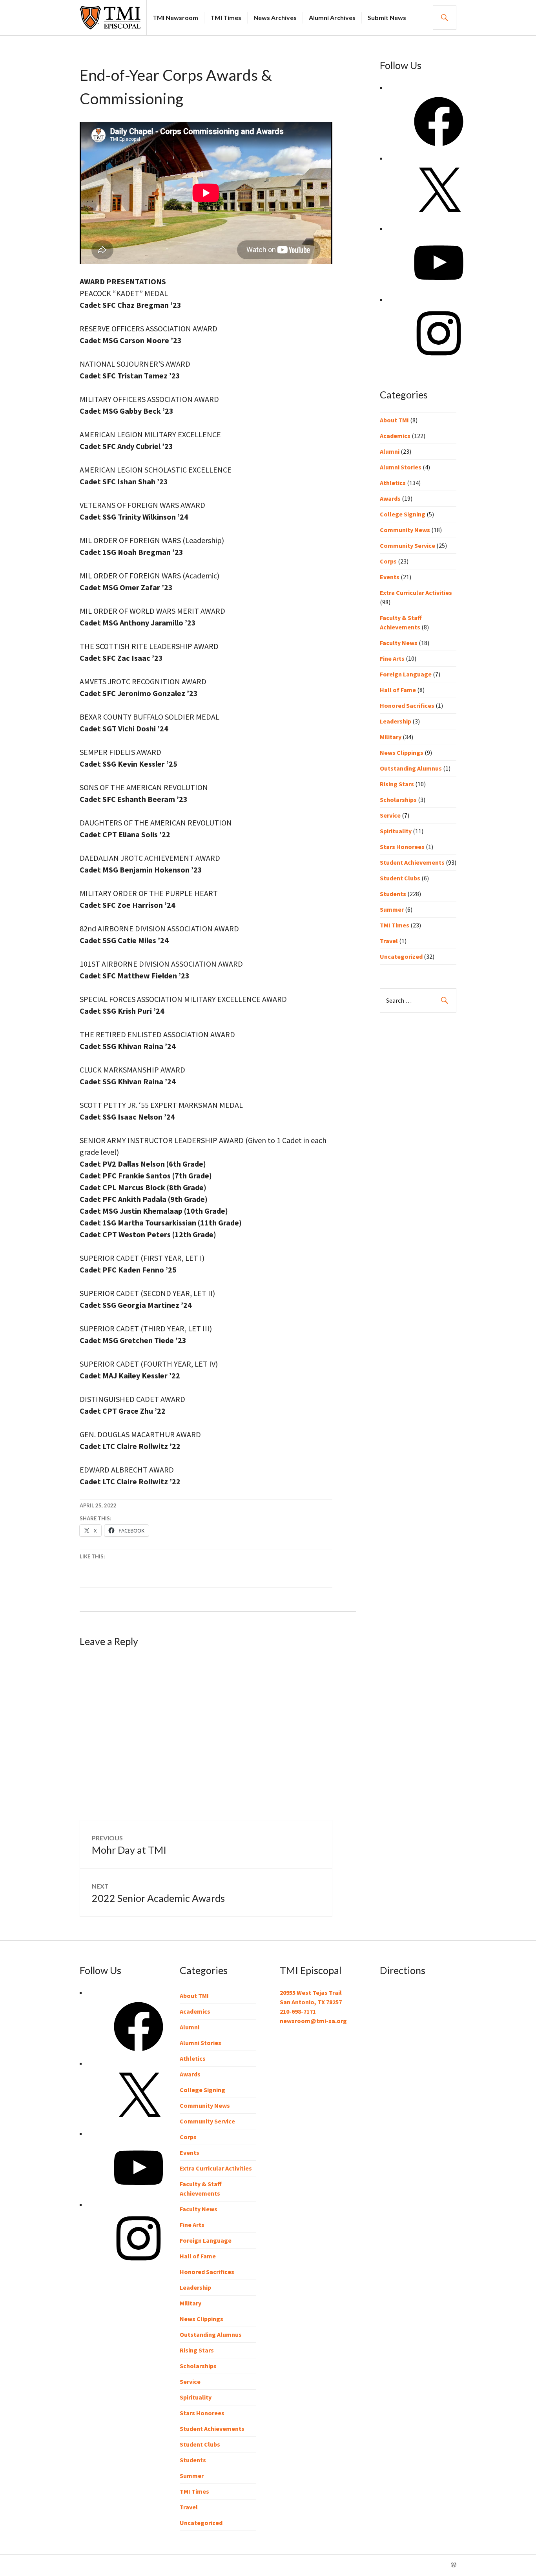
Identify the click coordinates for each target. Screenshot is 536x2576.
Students (393, 894)
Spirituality (396, 831)
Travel (389, 941)
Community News (405, 530)
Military (391, 737)
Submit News (387, 17)
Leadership (396, 721)
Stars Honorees (402, 847)
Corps (388, 561)
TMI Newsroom (175, 17)
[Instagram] (439, 360)
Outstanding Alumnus (411, 768)
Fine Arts (392, 658)
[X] (439, 219)
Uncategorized (401, 956)
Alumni (390, 451)
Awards (390, 498)
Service (390, 815)
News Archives (275, 17)
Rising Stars (397, 784)
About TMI (394, 420)
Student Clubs (400, 878)
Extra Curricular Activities (416, 593)
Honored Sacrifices (407, 705)
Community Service (407, 545)
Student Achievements (412, 862)
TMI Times (226, 17)
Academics (395, 436)
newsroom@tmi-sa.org (313, 2021)
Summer (392, 909)
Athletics (393, 483)
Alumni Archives (332, 17)
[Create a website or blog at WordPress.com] (454, 2565)
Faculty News (399, 643)
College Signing (403, 514)
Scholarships (398, 800)
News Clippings (402, 753)
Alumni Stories (401, 467)
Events (390, 577)
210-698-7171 (298, 2011)
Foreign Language (406, 674)
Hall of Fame (398, 690)
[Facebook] (439, 149)
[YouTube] (439, 290)
